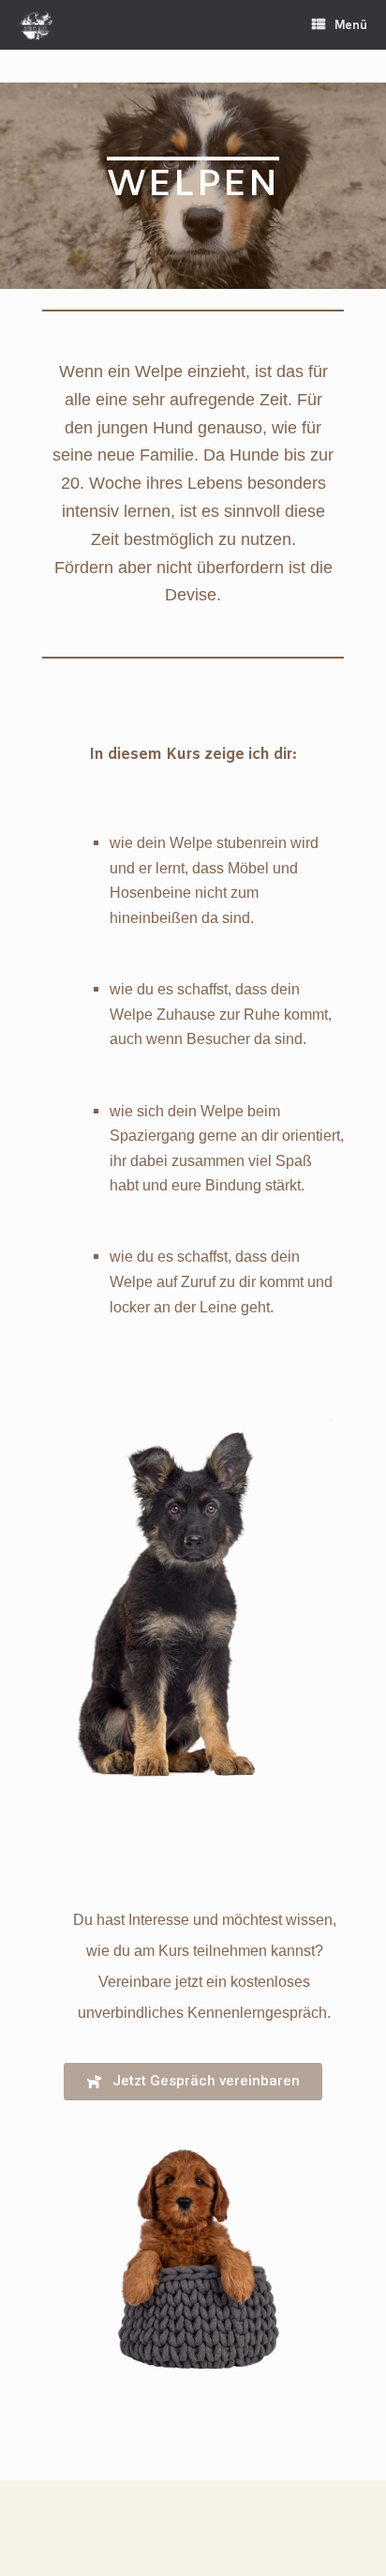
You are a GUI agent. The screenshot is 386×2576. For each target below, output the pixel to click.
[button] (193, 2082)
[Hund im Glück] (36, 25)
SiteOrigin (232, 2540)
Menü (351, 25)
